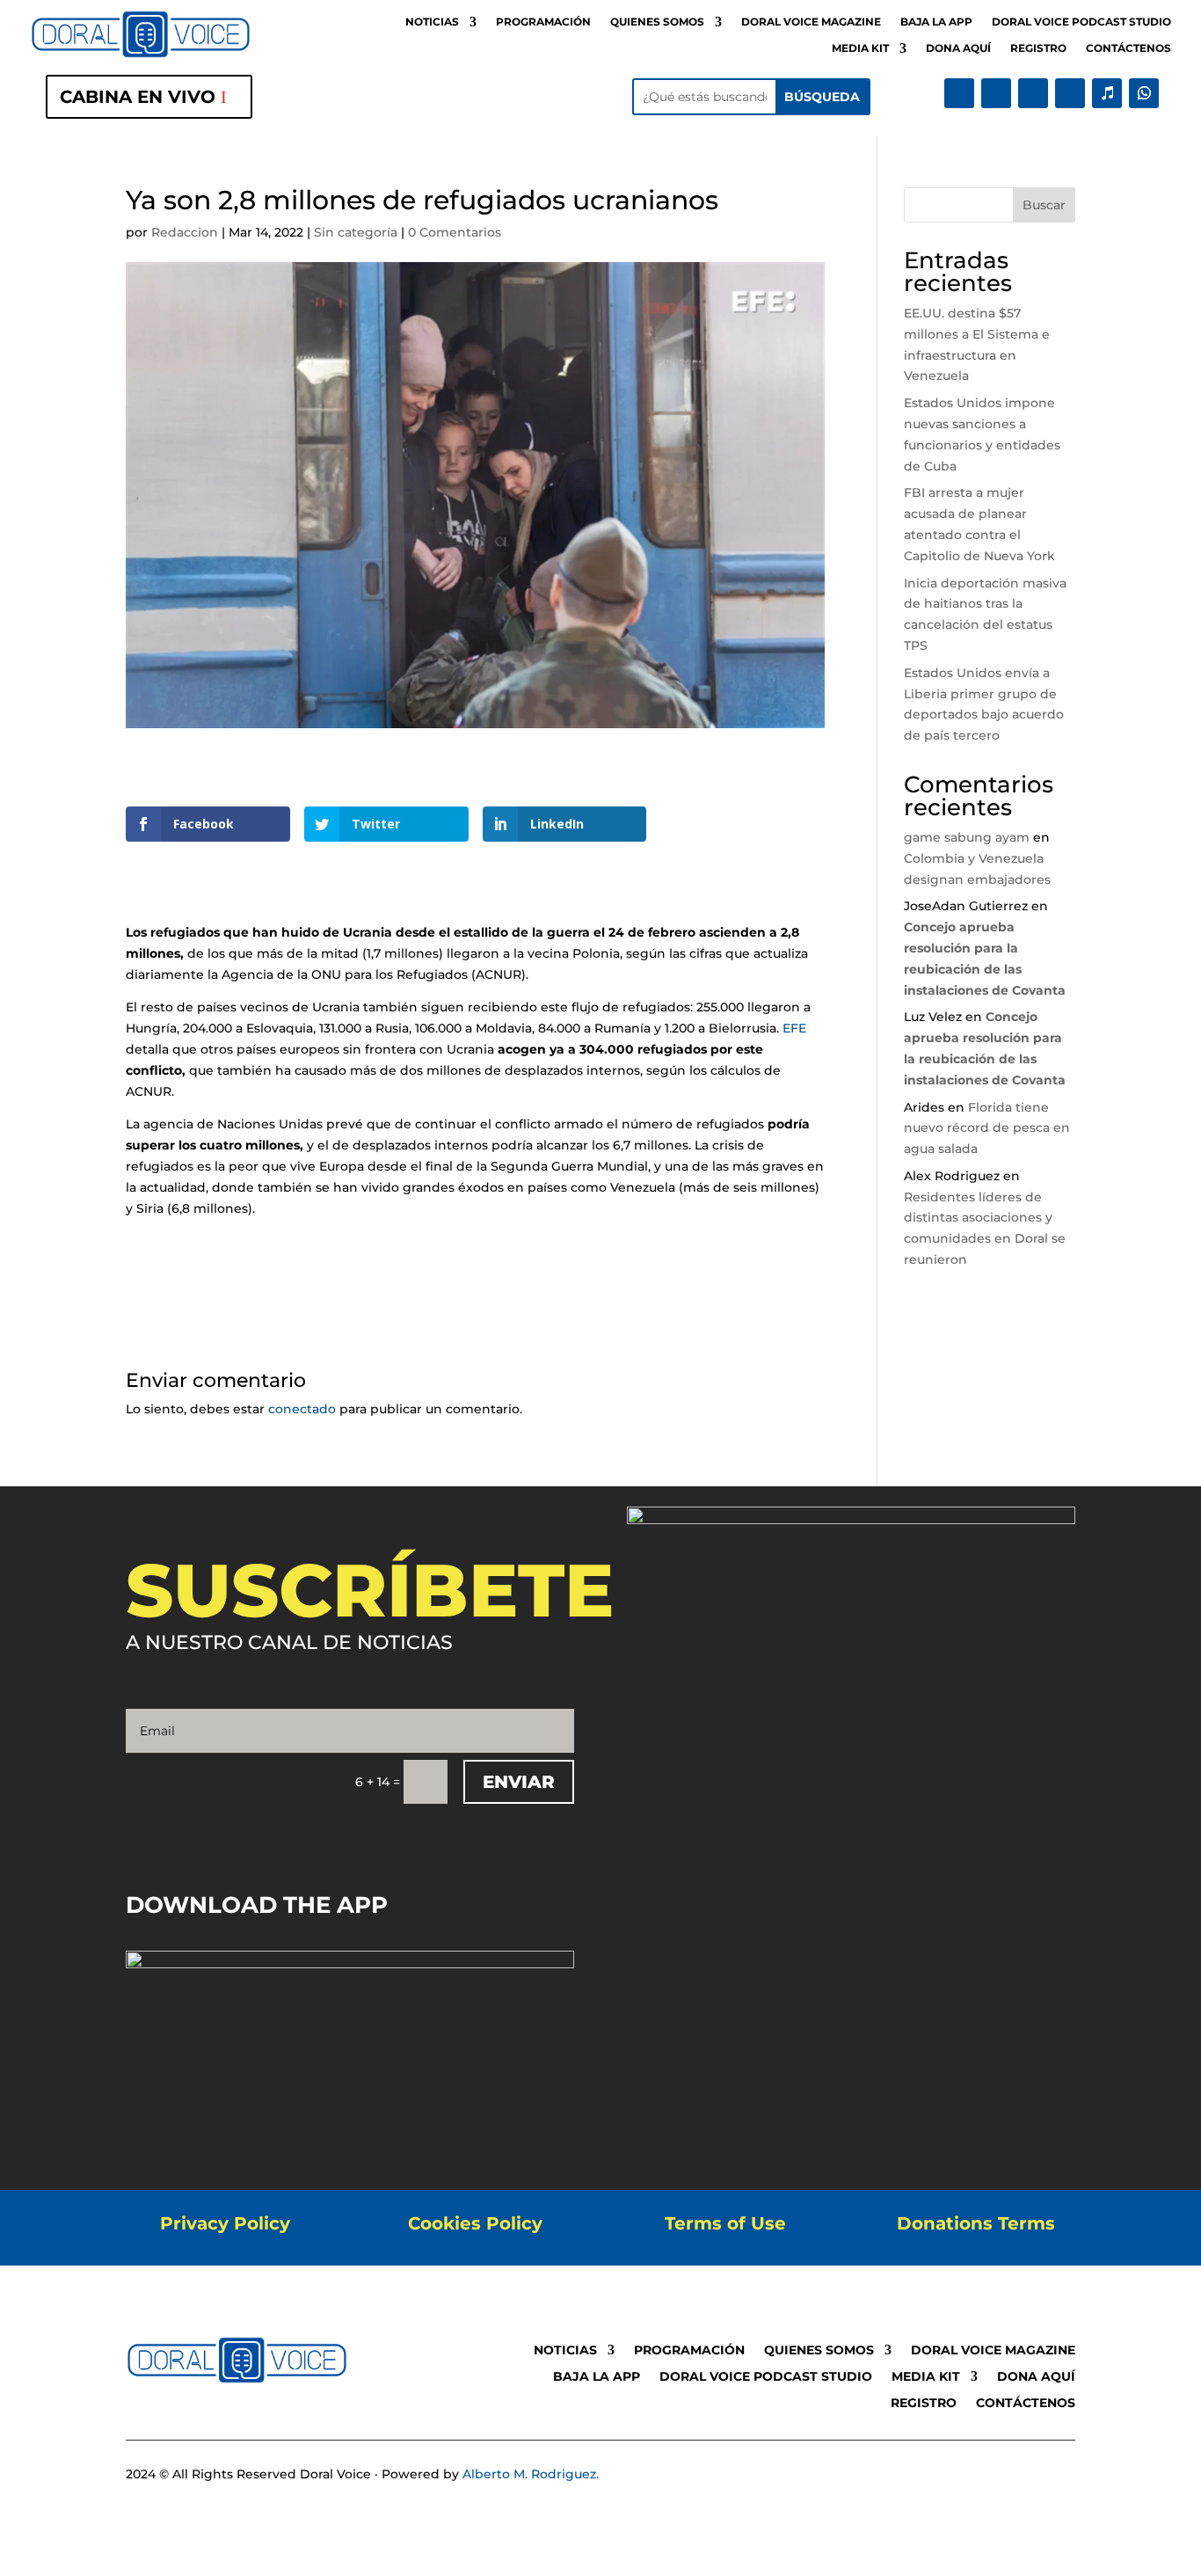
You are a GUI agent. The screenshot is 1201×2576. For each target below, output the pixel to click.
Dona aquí (958, 48)
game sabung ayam (967, 837)
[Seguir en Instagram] (1033, 93)
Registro (1038, 48)
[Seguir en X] (996, 93)
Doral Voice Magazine (811, 22)
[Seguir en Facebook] (959, 93)
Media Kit (860, 48)
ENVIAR (519, 1782)
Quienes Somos (657, 22)
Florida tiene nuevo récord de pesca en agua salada (987, 1128)
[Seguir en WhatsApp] (1144, 93)
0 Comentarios (455, 232)
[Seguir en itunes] (1107, 93)
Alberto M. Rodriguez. (531, 2474)
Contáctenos (1128, 48)
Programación (543, 22)
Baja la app (936, 22)
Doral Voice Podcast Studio (1081, 22)
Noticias (432, 22)
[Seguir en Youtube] (1070, 93)
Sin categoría (356, 232)
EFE (794, 1028)
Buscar (1044, 205)
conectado (302, 1409)
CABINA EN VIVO (138, 97)
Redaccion (185, 232)
